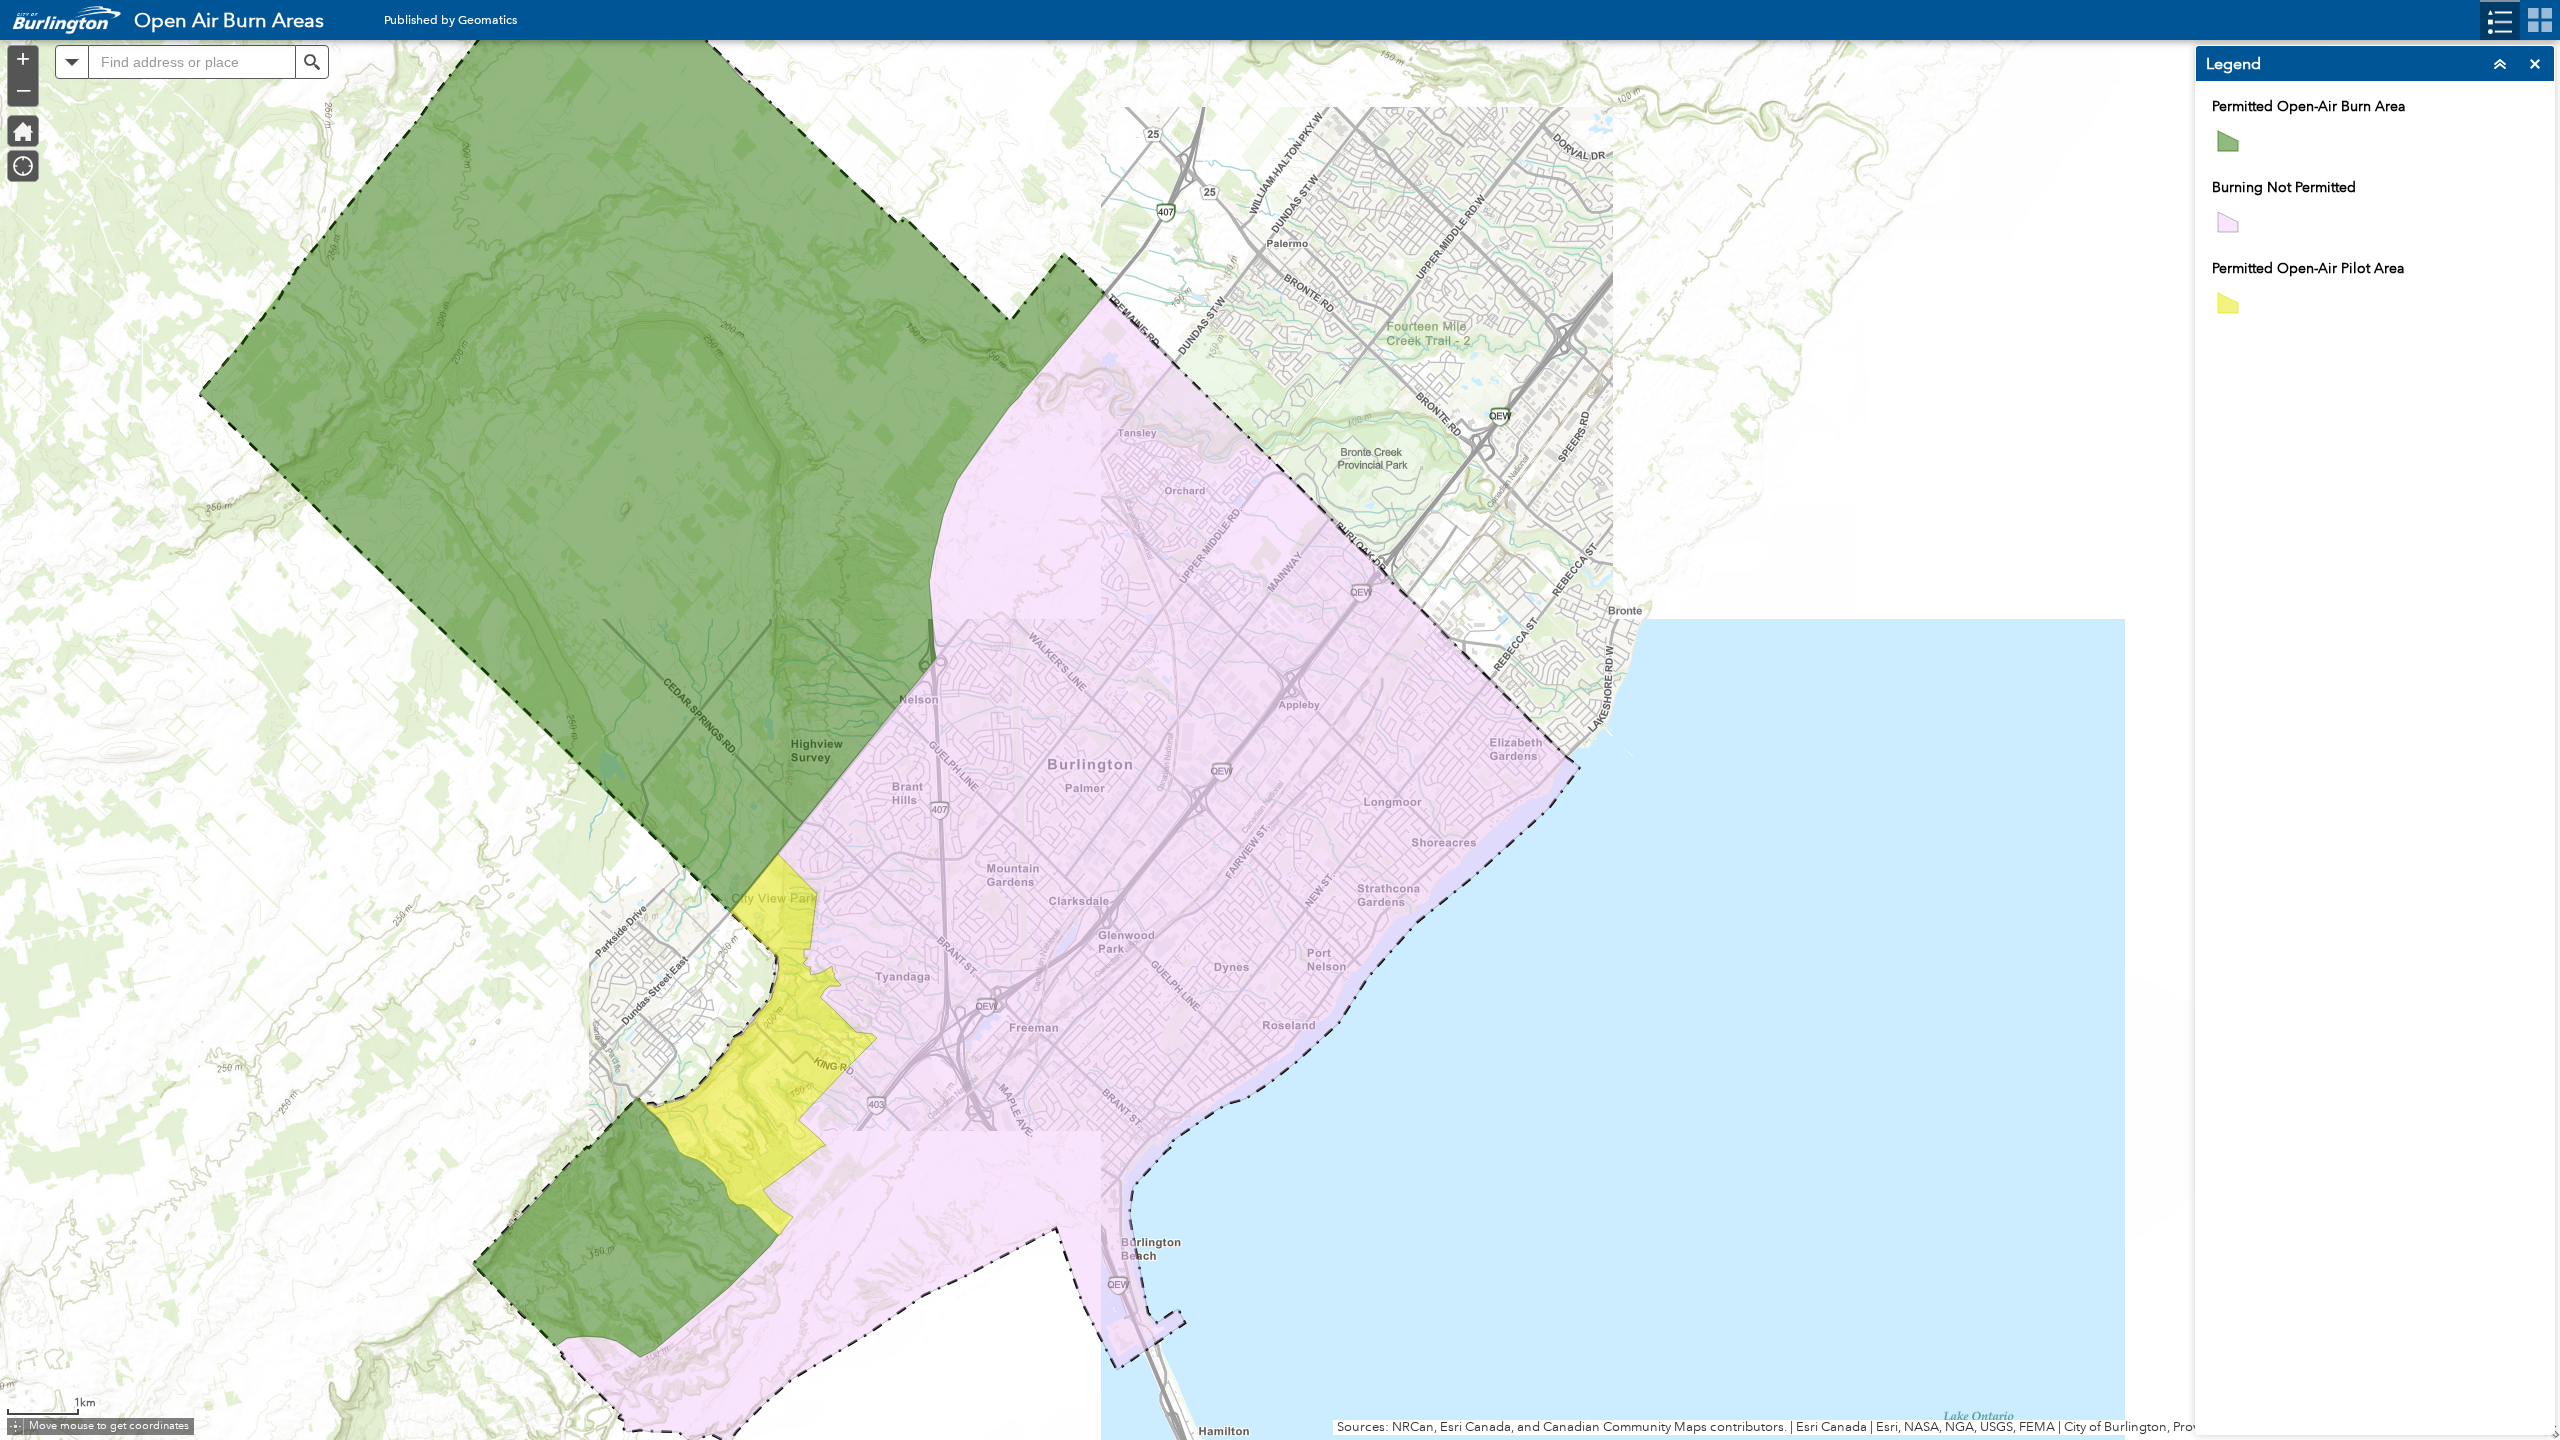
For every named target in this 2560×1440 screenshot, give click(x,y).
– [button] (23, 89)
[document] (2375, 216)
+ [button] (23, 59)
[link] (61, 20)
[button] (72, 62)
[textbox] (192, 62)
